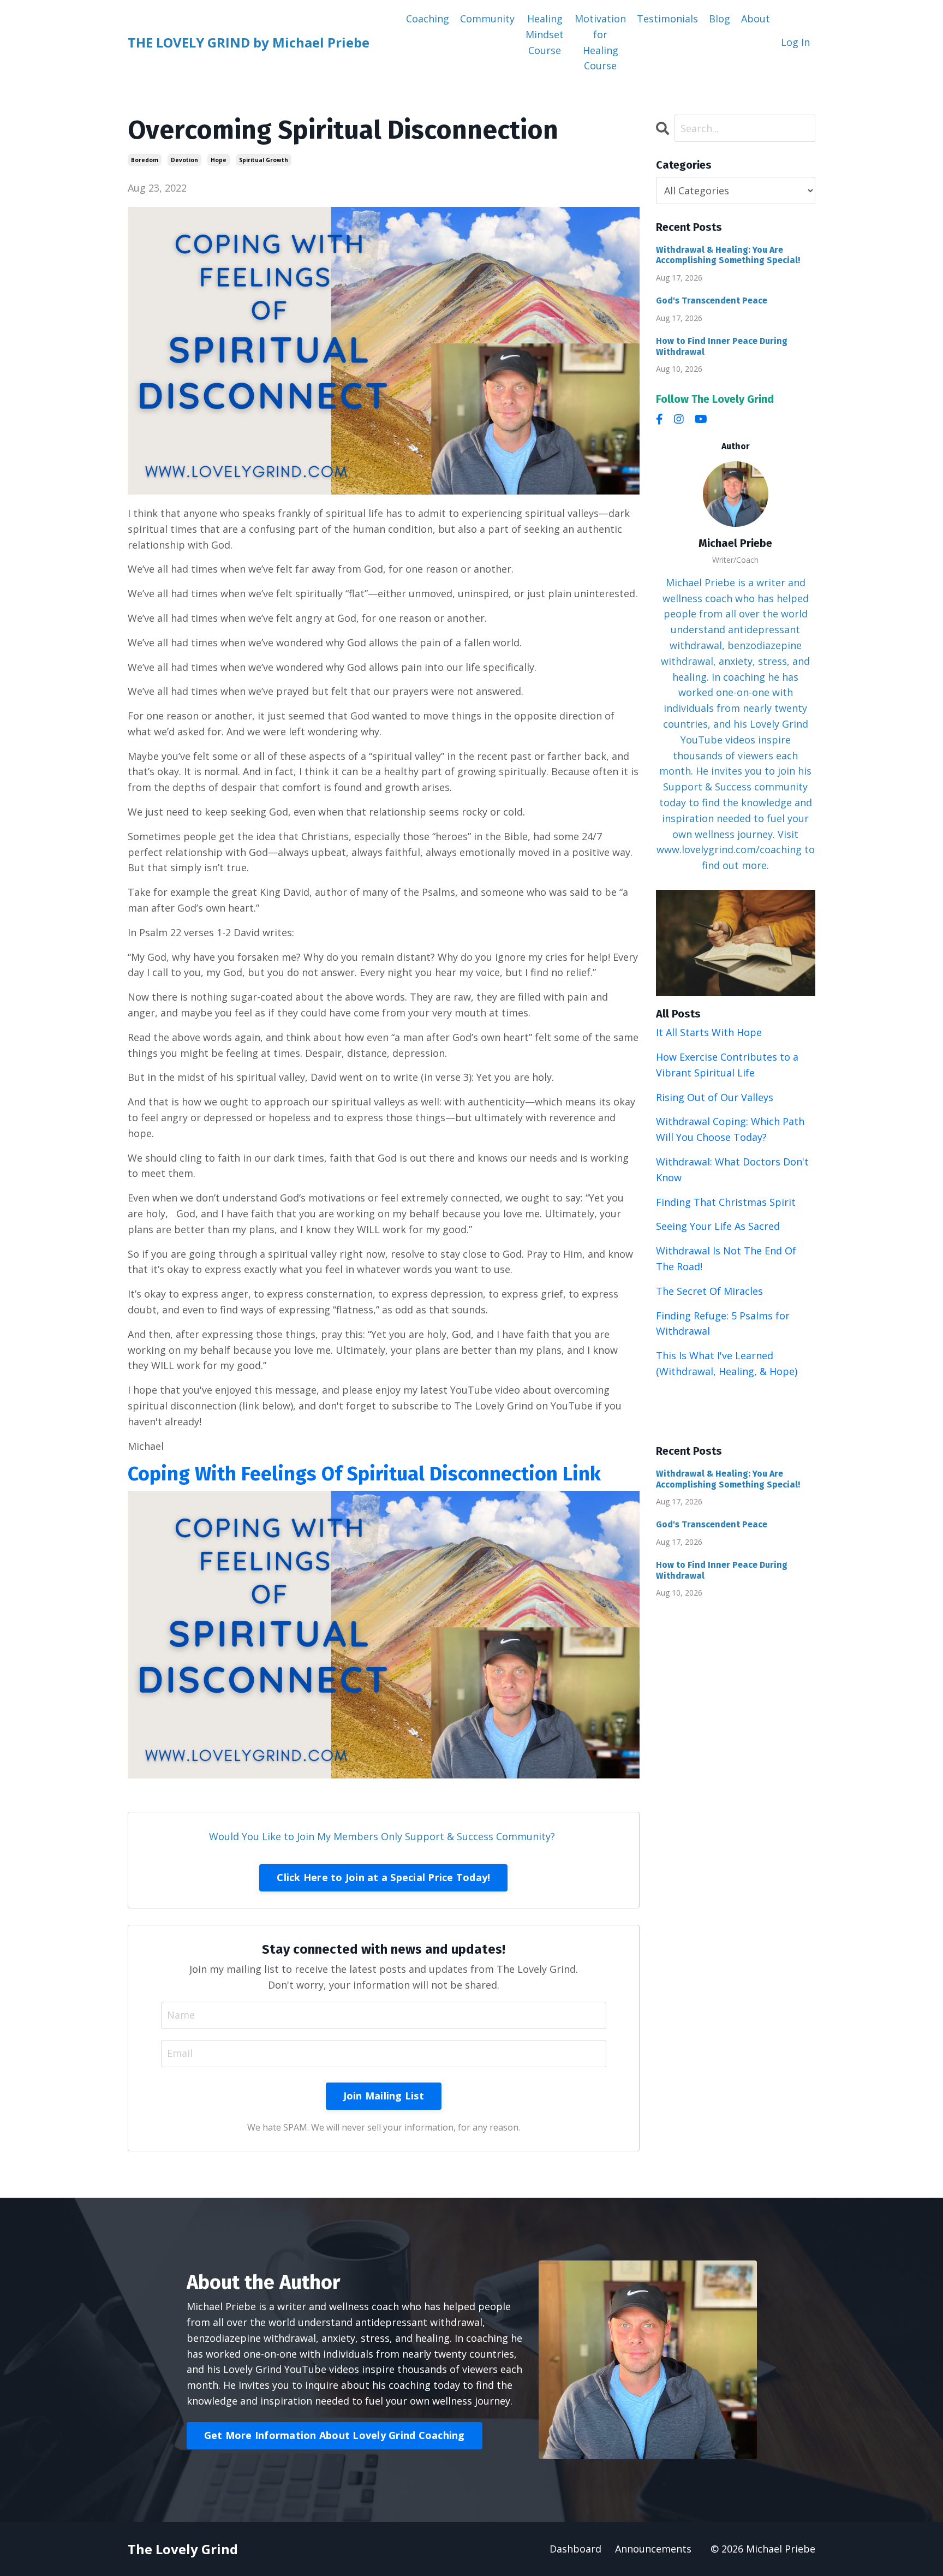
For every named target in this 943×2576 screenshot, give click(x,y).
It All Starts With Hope (709, 1032)
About (756, 19)
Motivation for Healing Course (600, 42)
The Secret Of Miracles (709, 1291)
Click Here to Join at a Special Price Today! (383, 1877)
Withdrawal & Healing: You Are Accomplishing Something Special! (728, 255)
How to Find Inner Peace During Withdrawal (722, 346)
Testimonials (667, 19)
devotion (184, 160)
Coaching (428, 19)
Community (487, 19)
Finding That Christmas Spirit (726, 1202)
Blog (720, 19)
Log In (795, 42)
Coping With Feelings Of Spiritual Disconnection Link (364, 1474)
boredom (145, 160)
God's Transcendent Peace (712, 301)
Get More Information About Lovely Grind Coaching (335, 2435)
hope (219, 160)
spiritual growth (264, 160)
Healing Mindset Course (545, 34)
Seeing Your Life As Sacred (718, 1226)
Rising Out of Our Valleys (715, 1097)
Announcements (653, 2549)
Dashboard (575, 2549)
